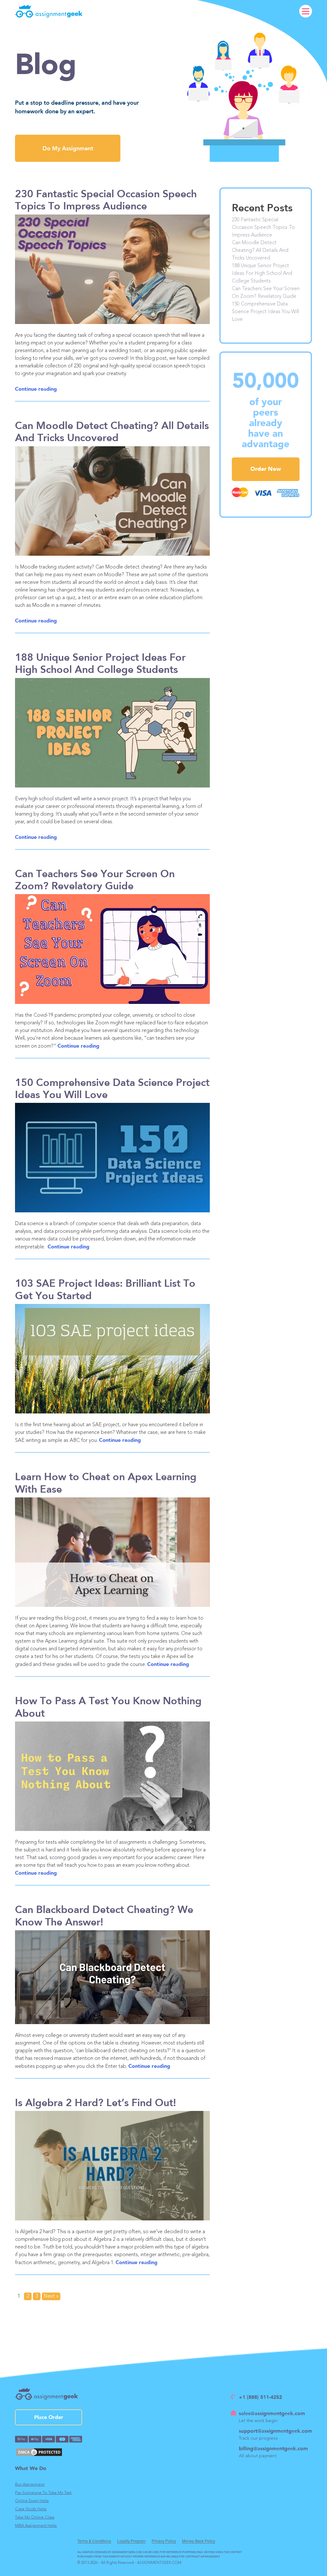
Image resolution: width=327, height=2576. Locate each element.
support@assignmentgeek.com (275, 2431)
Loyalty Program (131, 2541)
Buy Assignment (30, 2485)
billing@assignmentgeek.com (273, 2448)
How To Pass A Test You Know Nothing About (108, 1706)
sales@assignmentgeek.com (272, 2413)
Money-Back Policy (199, 2541)
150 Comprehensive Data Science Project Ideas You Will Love (112, 1088)
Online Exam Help (32, 2501)
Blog (46, 65)
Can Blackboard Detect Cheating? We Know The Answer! (104, 1915)
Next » (51, 2296)
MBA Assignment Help (36, 2526)
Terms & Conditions (94, 2541)
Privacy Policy (164, 2541)
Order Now (266, 469)
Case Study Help (31, 2509)
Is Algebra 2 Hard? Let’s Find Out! (95, 2102)
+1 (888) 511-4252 (260, 2397)
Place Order (49, 2417)
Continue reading (36, 389)
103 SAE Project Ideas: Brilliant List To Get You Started (105, 1289)
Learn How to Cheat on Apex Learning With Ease (106, 1482)
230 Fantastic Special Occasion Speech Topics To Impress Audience (106, 200)
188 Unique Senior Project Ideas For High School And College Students (100, 663)
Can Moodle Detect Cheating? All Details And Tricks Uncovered (112, 431)
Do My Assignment (68, 148)
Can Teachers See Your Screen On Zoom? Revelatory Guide (95, 879)
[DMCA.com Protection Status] (49, 2452)
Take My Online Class (35, 2517)
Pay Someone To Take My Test (43, 2493)
